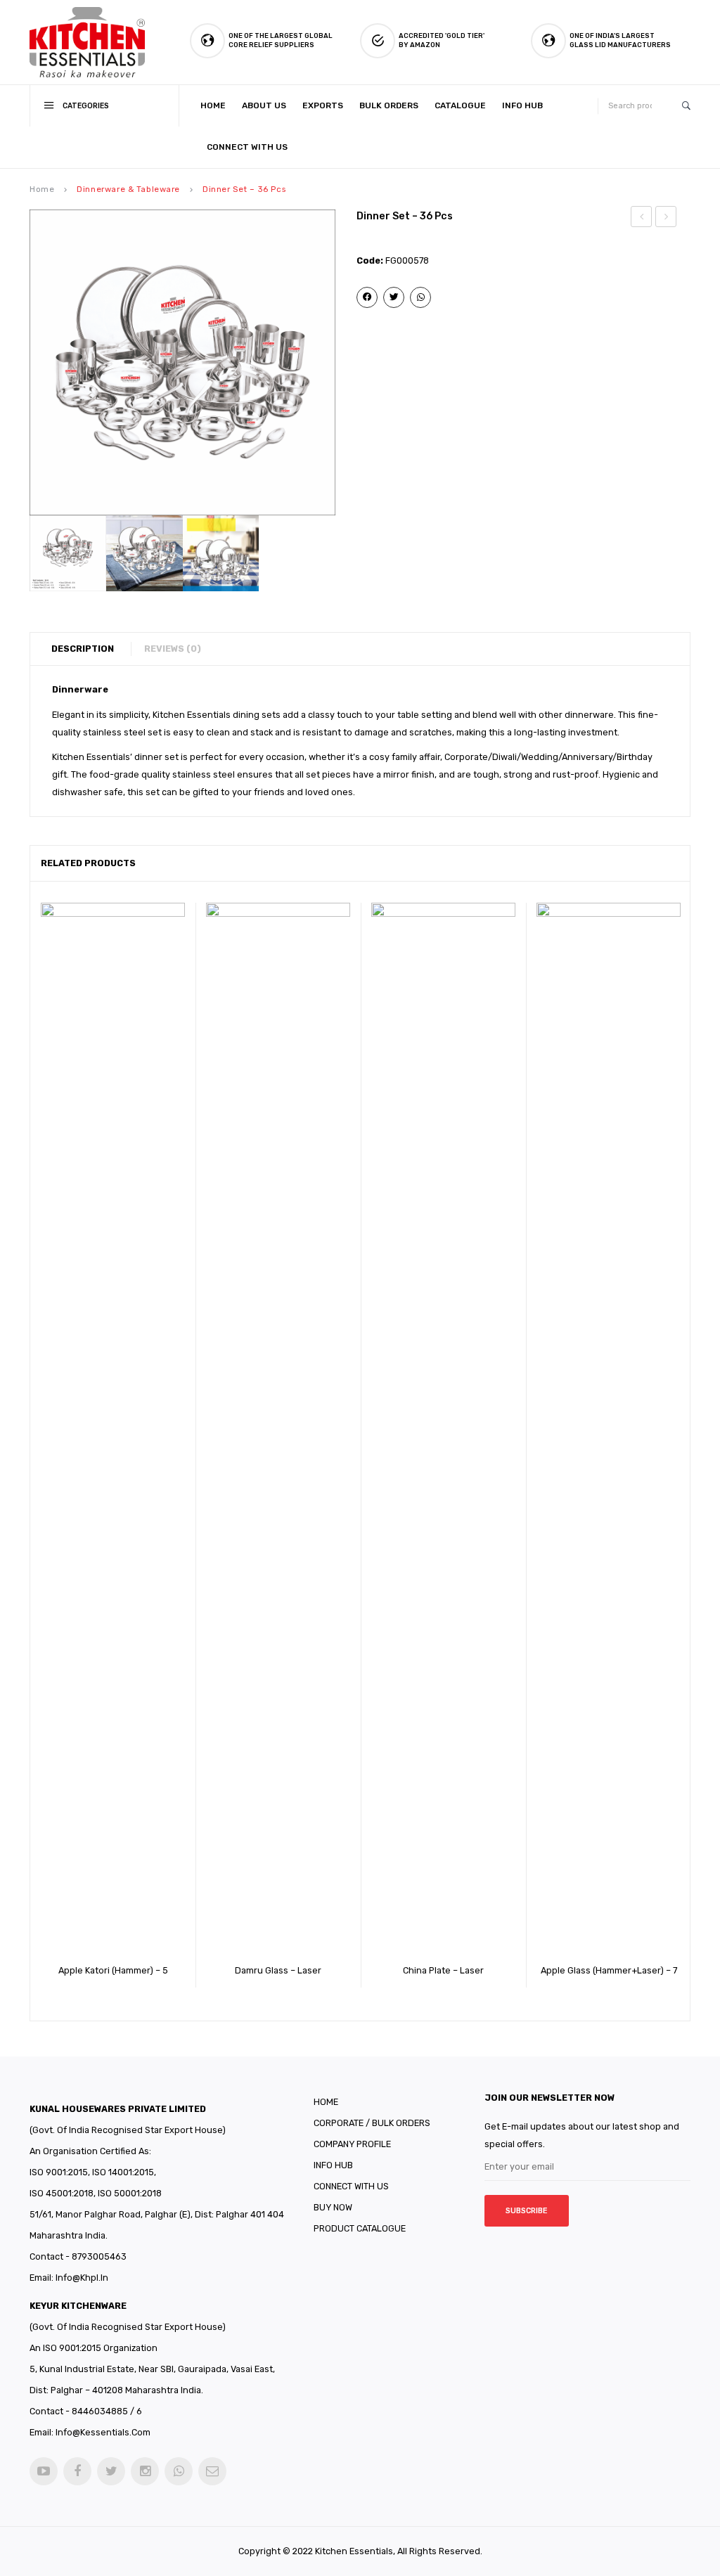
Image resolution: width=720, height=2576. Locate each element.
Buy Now (333, 2207)
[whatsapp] (179, 2471)
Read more (94, 1966)
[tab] (90, 649)
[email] (212, 2471)
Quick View (133, 1966)
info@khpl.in (82, 2278)
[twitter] (111, 2471)
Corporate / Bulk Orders (372, 2123)
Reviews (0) (173, 649)
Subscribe (527, 2211)
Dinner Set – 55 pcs (667, 219)
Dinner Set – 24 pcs (642, 219)
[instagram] (145, 2471)
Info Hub (333, 2165)
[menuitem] (216, 106)
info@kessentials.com (103, 2432)
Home (42, 189)
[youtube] (44, 2471)
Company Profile (352, 2144)
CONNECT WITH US (351, 2186)
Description (83, 649)
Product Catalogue (360, 2228)
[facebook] (77, 2471)
